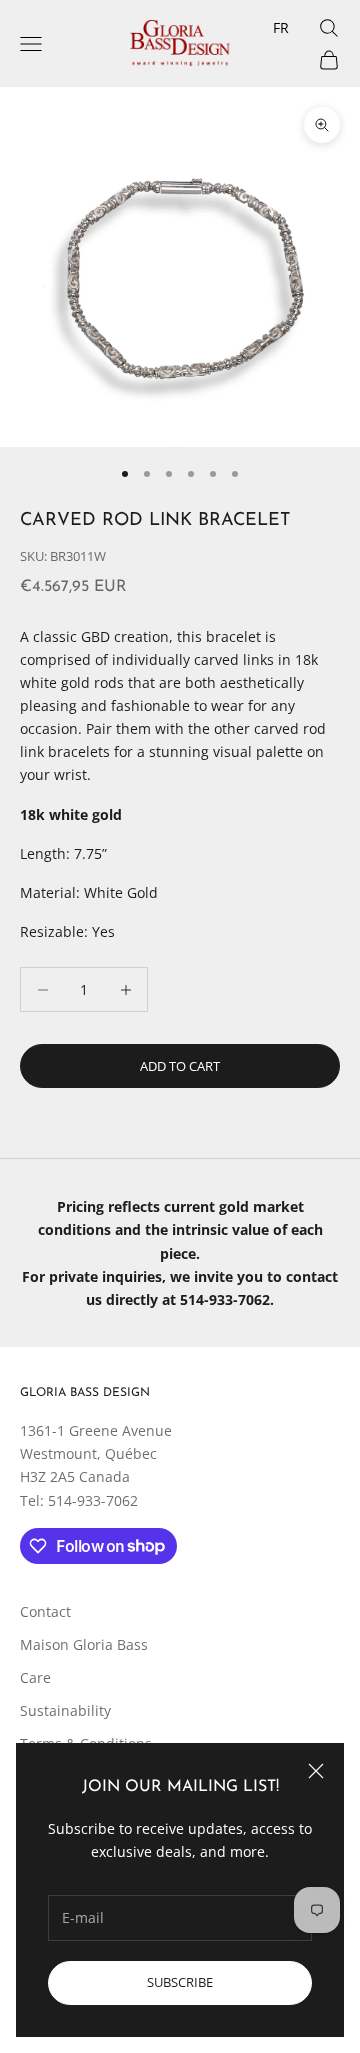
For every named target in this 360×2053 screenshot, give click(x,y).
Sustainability (65, 1710)
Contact (45, 1611)
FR (281, 27)
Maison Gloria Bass (84, 1644)
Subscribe (180, 1982)
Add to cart (180, 1066)
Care (35, 1677)
